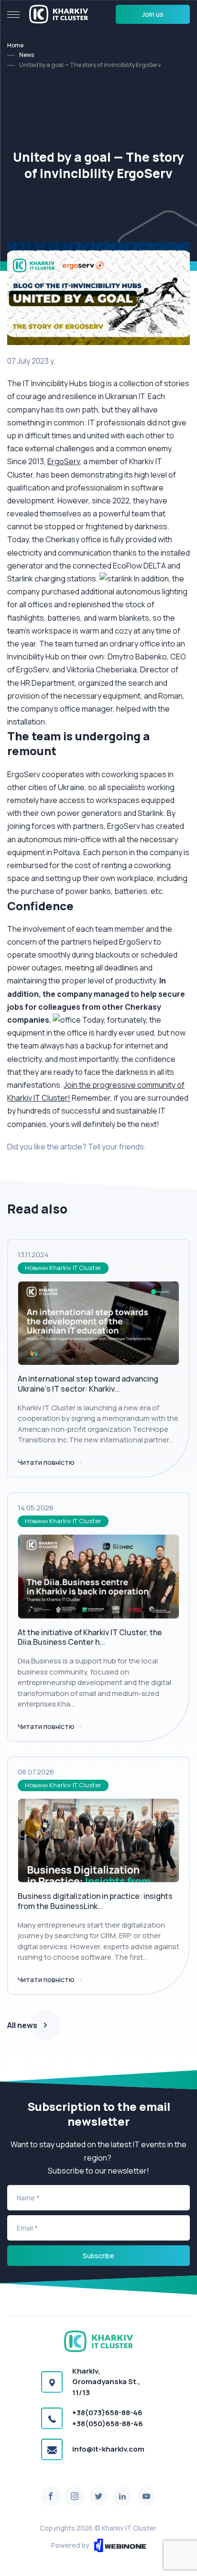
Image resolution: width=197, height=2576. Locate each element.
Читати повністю (47, 1462)
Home (15, 45)
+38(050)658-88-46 (108, 2424)
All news (22, 2025)
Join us (153, 14)
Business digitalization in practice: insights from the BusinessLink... (95, 1901)
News (27, 55)
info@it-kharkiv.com (108, 2449)
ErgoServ (64, 461)
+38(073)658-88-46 (107, 2413)
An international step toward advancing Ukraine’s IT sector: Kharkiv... (88, 1384)
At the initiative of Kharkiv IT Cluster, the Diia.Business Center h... (90, 1637)
